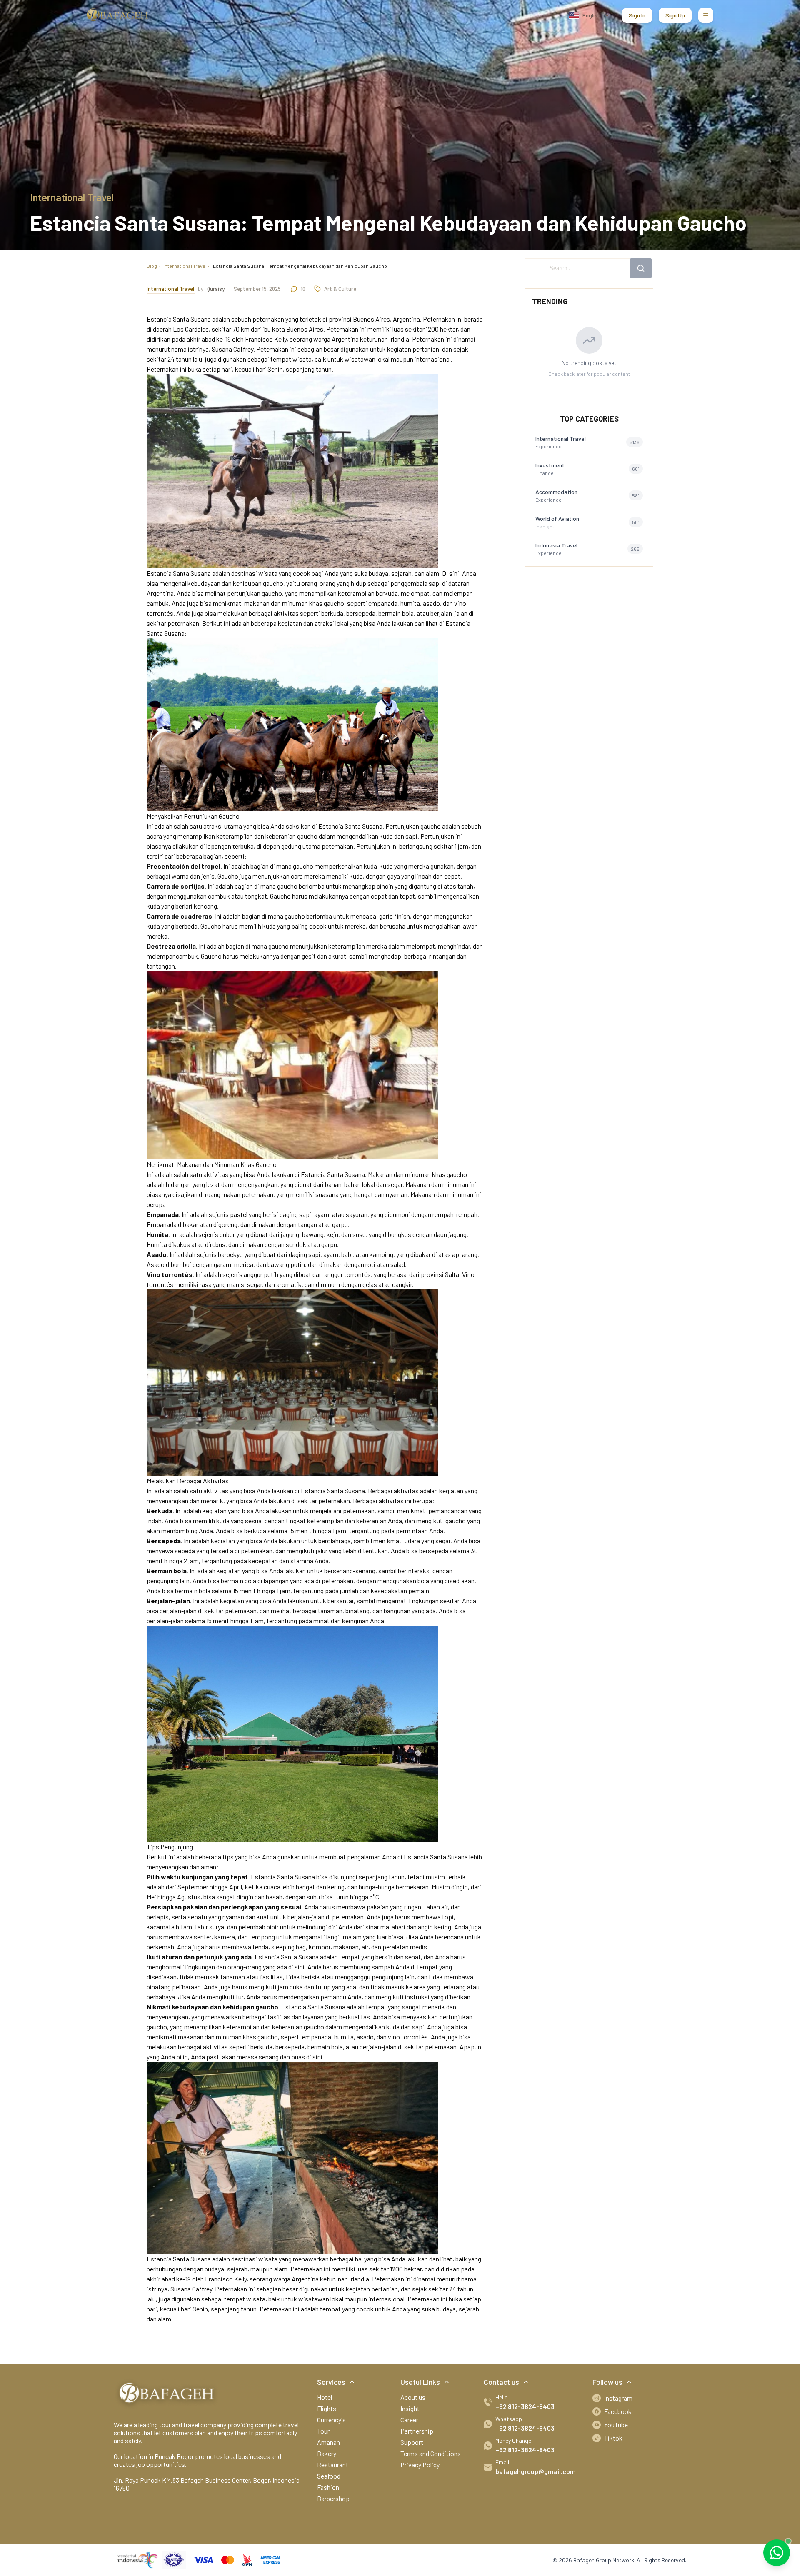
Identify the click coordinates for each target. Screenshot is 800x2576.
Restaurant (333, 2465)
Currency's (331, 2420)
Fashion (328, 2487)
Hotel (325, 2397)
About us (413, 2397)
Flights (327, 2408)
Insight (410, 2408)
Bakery (327, 2453)
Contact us (501, 2382)
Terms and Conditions (431, 2453)
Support (412, 2442)
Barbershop (333, 2498)
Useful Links (420, 2382)
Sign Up (675, 15)
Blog (152, 266)
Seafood (329, 2476)
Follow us (607, 2382)
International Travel (185, 266)
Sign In (637, 15)
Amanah (329, 2442)
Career (409, 2420)
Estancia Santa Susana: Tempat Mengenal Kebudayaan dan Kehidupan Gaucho (300, 266)
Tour (323, 2431)
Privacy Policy (420, 2465)
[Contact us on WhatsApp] (777, 2553)
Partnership (417, 2431)
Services (331, 2382)
